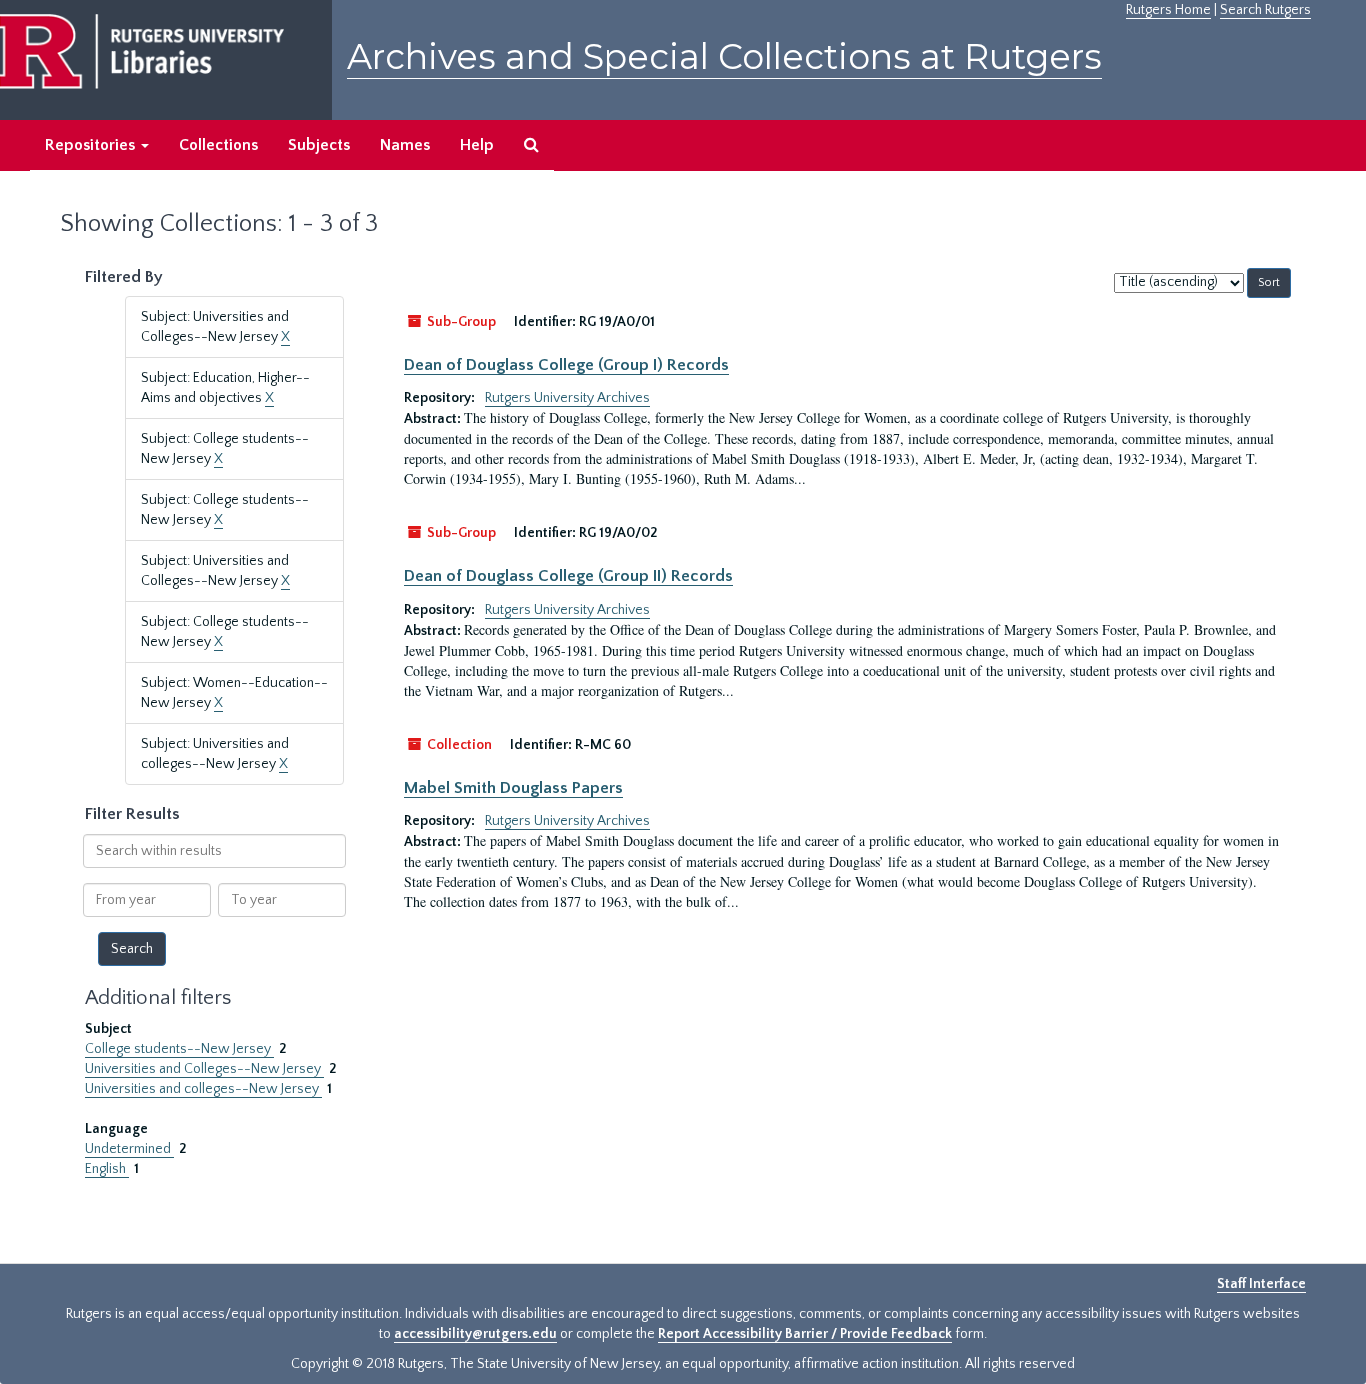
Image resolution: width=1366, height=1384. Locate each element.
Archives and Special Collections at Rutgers (724, 56)
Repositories (92, 145)
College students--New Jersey (179, 1049)
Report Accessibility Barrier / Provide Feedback (805, 1334)
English (107, 1169)
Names (405, 145)
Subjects (319, 145)
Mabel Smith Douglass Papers (513, 788)
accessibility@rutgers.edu (475, 1334)
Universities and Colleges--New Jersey (204, 1069)
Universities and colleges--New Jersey (203, 1089)
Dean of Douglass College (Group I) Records (566, 365)
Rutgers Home (1168, 10)
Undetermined (129, 1149)
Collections (218, 145)
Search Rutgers (1265, 10)
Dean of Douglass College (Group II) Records (568, 576)
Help (477, 145)
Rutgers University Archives (567, 398)
